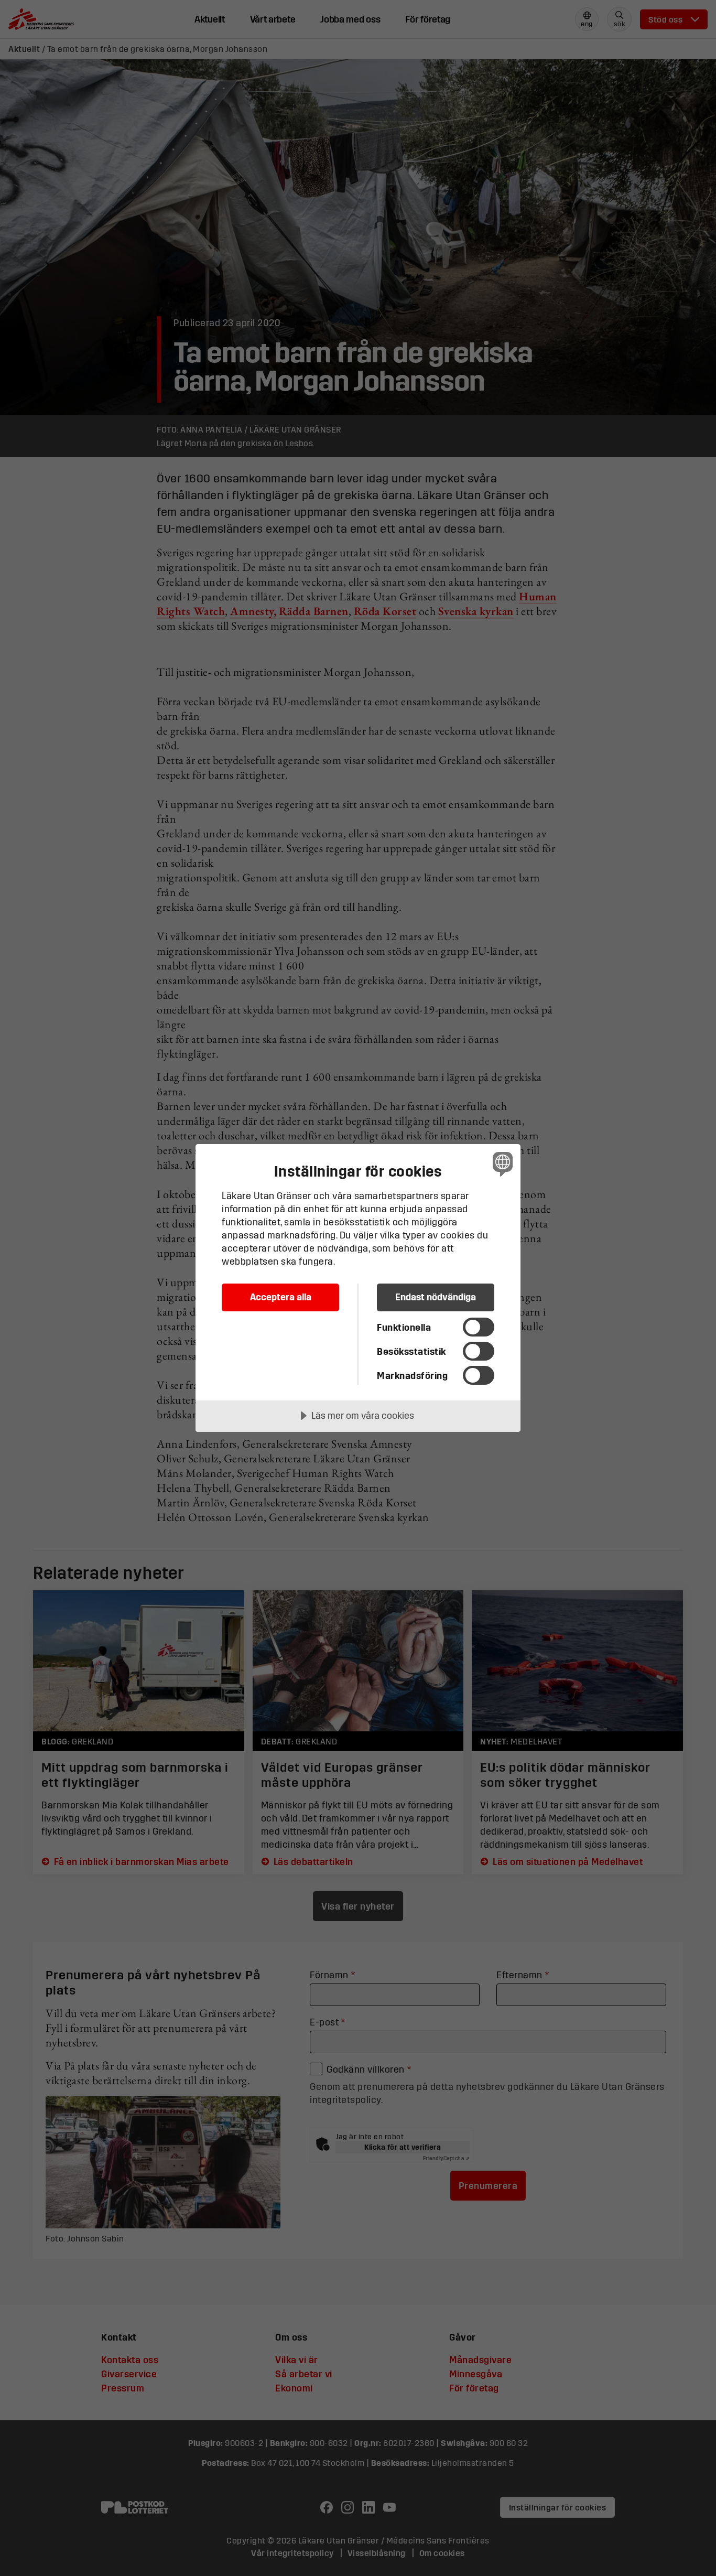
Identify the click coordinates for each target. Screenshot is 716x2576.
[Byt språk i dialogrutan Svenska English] (501, 1164)
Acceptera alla (281, 1297)
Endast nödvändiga (436, 1297)
